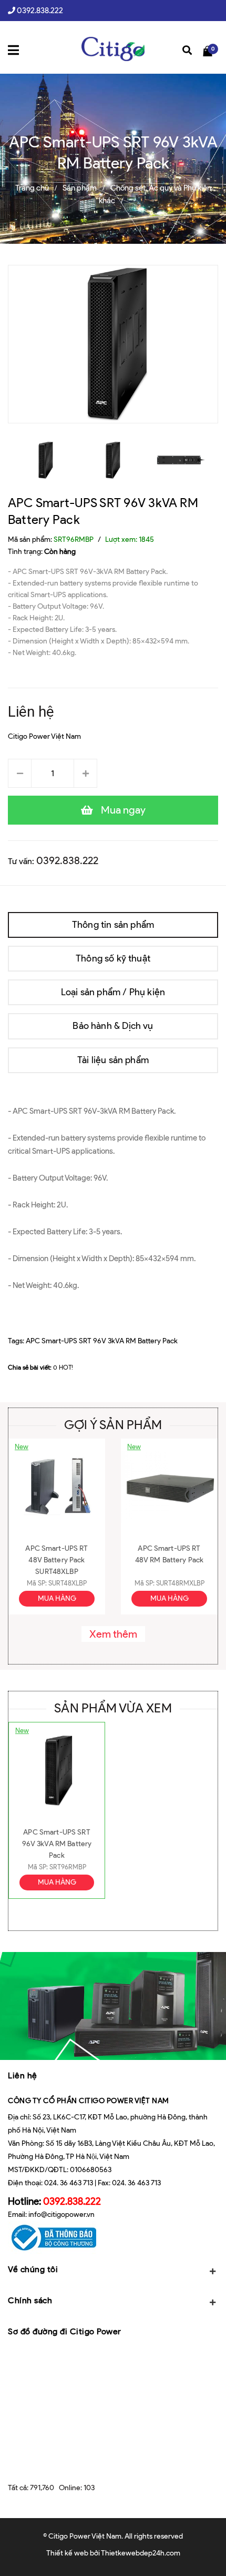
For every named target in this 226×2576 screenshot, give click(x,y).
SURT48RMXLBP (180, 1583)
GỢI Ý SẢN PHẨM (113, 1425)
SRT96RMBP (68, 1867)
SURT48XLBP (68, 1583)
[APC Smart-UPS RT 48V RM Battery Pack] (169, 1487)
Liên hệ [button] (23, 2075)
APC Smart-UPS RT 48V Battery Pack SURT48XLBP (56, 1560)
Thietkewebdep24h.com (141, 2553)
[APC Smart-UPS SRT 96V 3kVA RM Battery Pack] (57, 1771)
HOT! (66, 1367)
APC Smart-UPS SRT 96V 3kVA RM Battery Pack (102, 1341)
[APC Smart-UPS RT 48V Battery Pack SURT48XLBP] (57, 1487)
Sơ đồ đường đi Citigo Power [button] (65, 2331)
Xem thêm (113, 1634)
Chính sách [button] (30, 2300)
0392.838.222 (40, 11)
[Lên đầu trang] (204, 2552)
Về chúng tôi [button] (33, 2269)
